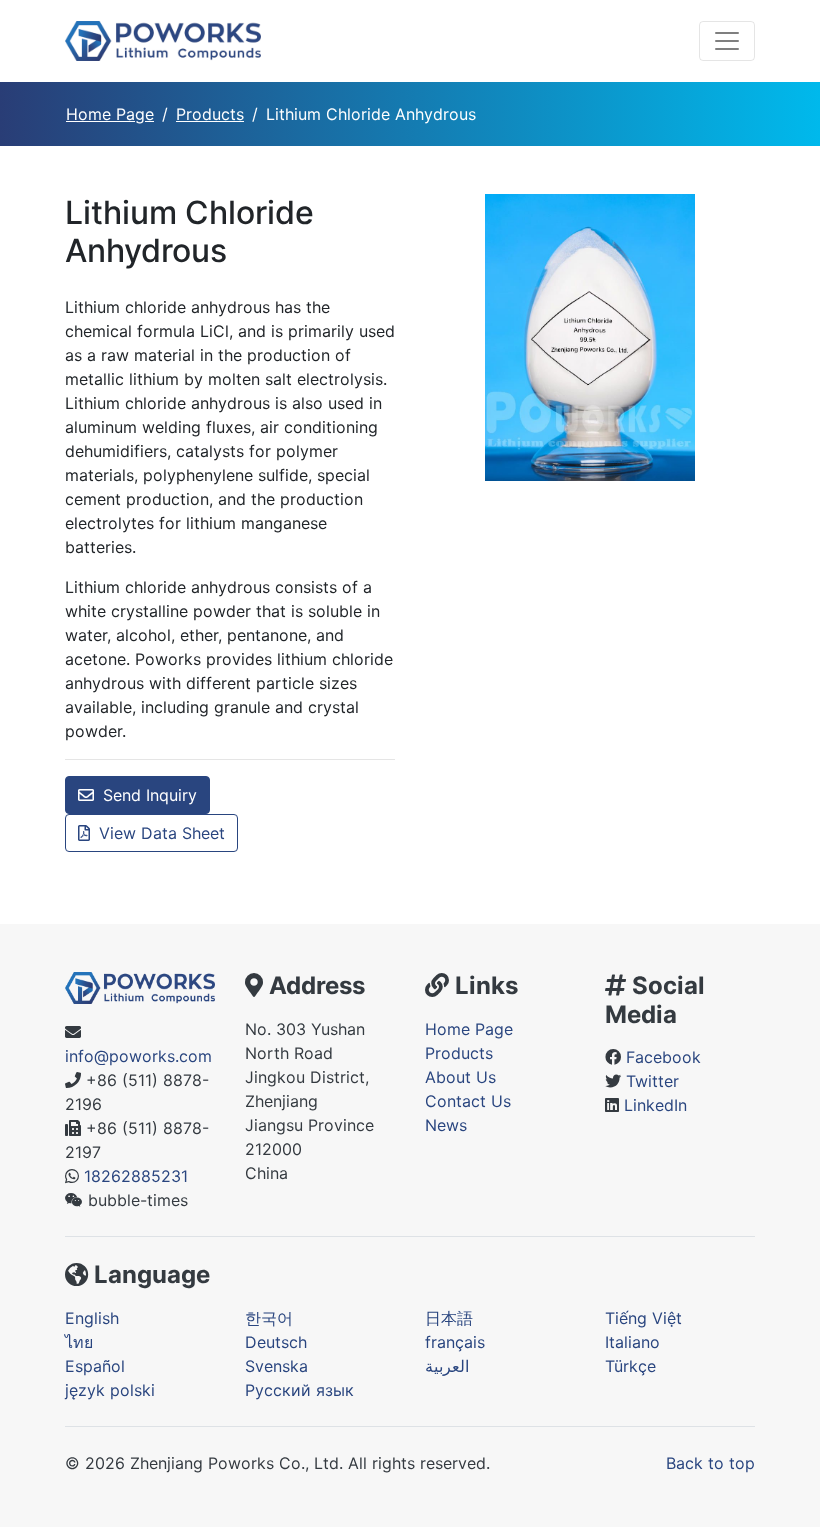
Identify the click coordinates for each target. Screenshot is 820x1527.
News (446, 1125)
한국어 (269, 1318)
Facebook (663, 1057)
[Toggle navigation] (727, 41)
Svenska (276, 1366)
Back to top (710, 1463)
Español (95, 1366)
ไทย (79, 1342)
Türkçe (630, 1366)
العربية (447, 1366)
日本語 (449, 1318)
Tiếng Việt (643, 1318)
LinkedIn (655, 1105)
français (455, 1342)
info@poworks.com (138, 1056)
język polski (110, 1390)
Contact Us (468, 1101)
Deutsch (276, 1342)
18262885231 (136, 1176)
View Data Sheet (159, 833)
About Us (460, 1077)
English (92, 1318)
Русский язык (299, 1390)
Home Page (110, 114)
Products (210, 114)
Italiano (632, 1342)
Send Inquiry (147, 795)
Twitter (652, 1081)
